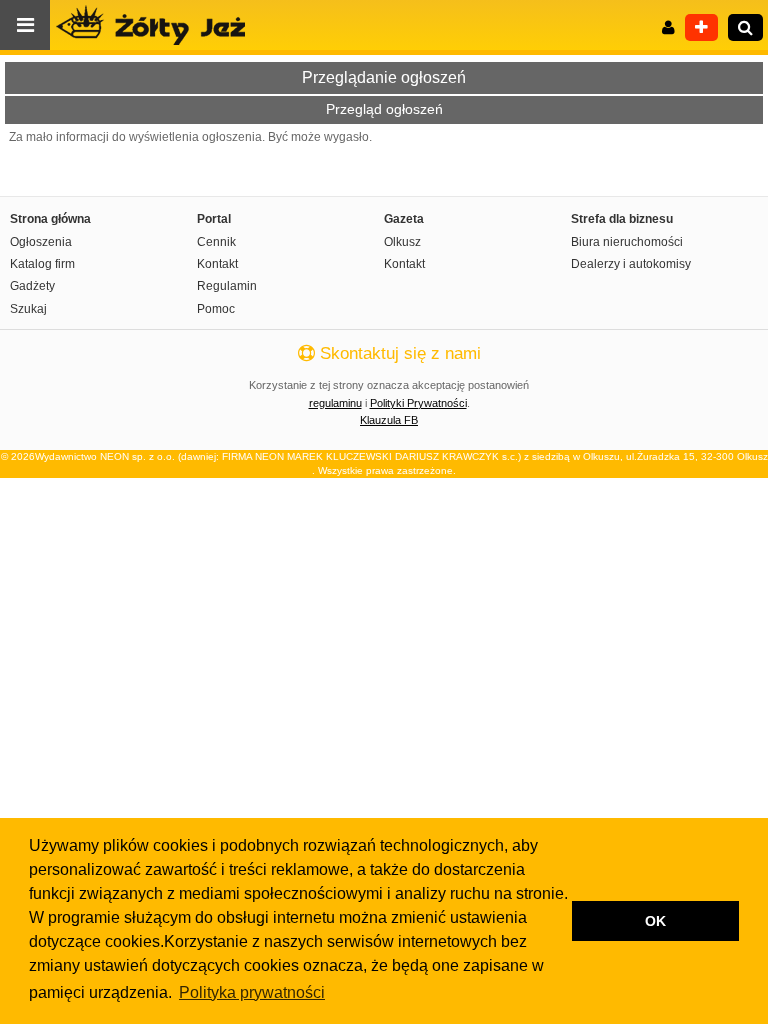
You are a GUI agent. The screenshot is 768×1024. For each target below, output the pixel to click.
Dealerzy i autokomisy (631, 264)
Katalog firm (42, 264)
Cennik (216, 242)
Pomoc (216, 309)
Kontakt (217, 264)
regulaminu (335, 403)
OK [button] (655, 921)
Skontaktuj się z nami (398, 353)
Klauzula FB (389, 420)
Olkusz (402, 242)
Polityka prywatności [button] (252, 992)
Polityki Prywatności (418, 403)
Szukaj (28, 309)
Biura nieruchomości (627, 242)
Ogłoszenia (41, 242)
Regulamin (227, 286)
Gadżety (32, 286)
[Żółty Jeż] (160, 25)
